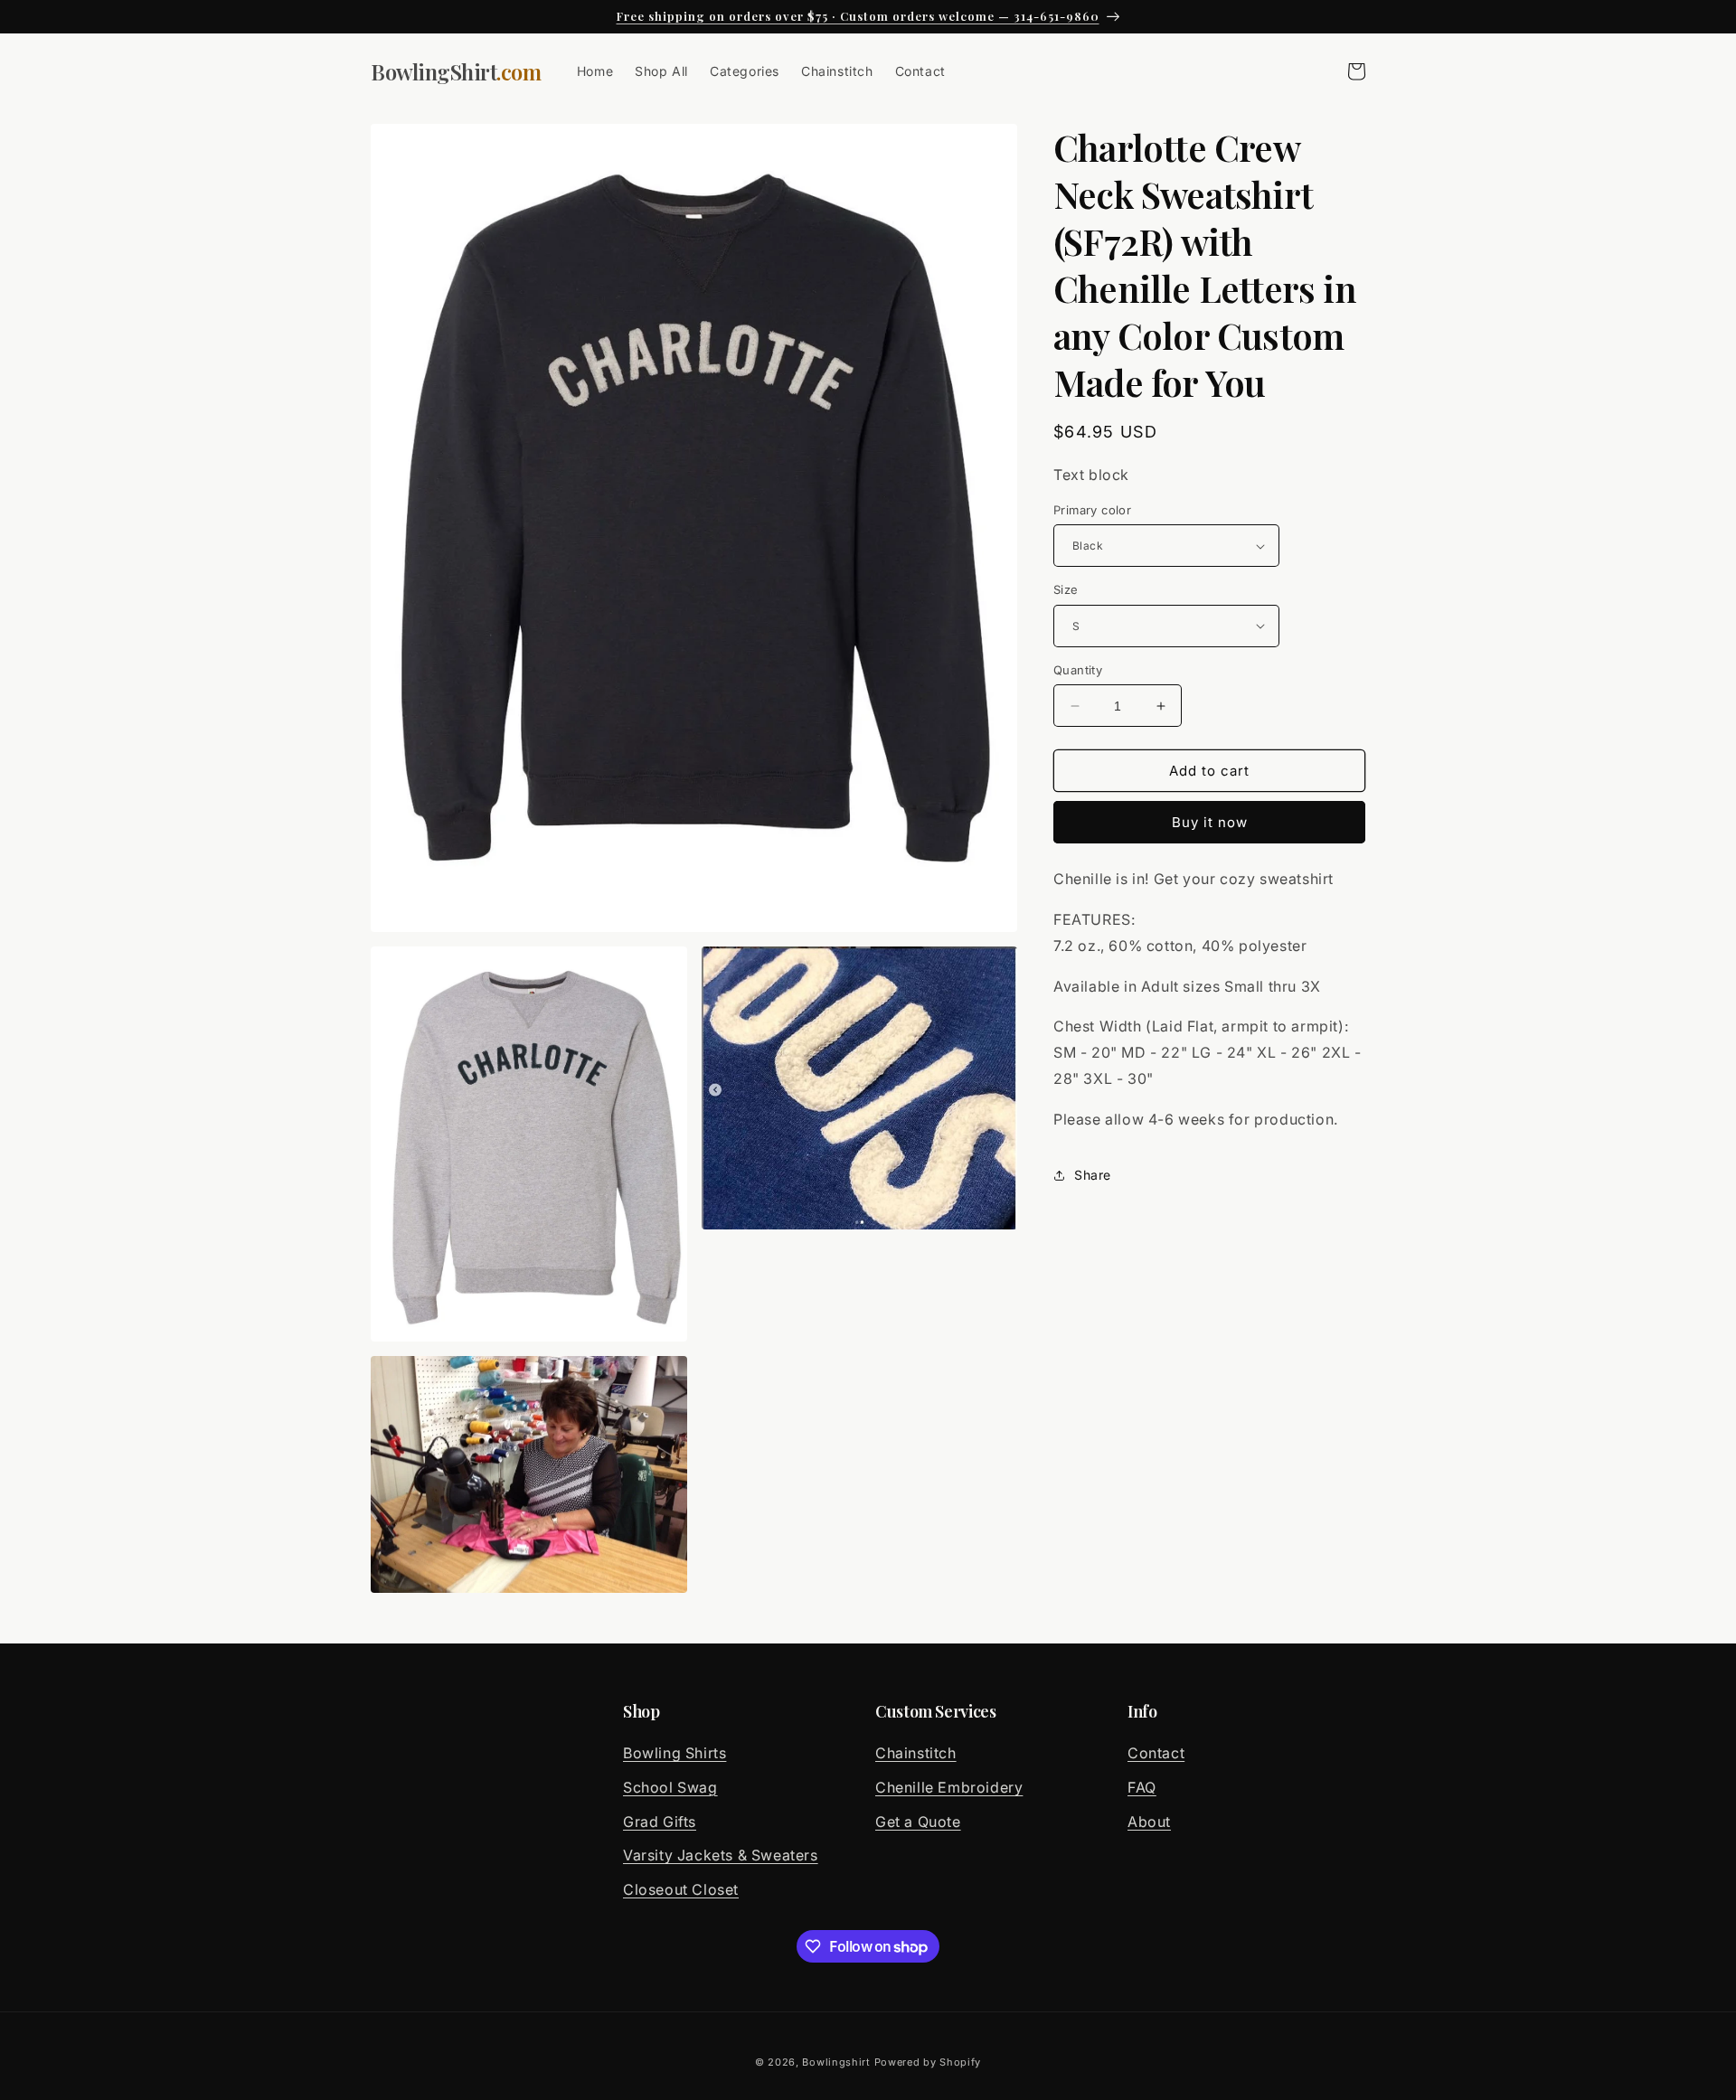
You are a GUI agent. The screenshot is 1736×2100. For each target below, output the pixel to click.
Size (1066, 589)
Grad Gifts (660, 1822)
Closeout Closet (681, 1889)
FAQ (1142, 1787)
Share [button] (1093, 1175)
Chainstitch (916, 1753)
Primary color (1092, 510)
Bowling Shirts (675, 1753)
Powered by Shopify (928, 2062)
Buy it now (1210, 822)
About (1149, 1822)
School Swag (670, 1787)
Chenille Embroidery (949, 1787)
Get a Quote (918, 1822)
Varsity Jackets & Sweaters (721, 1855)
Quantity (1078, 670)
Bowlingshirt (836, 2062)
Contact (1156, 1753)
